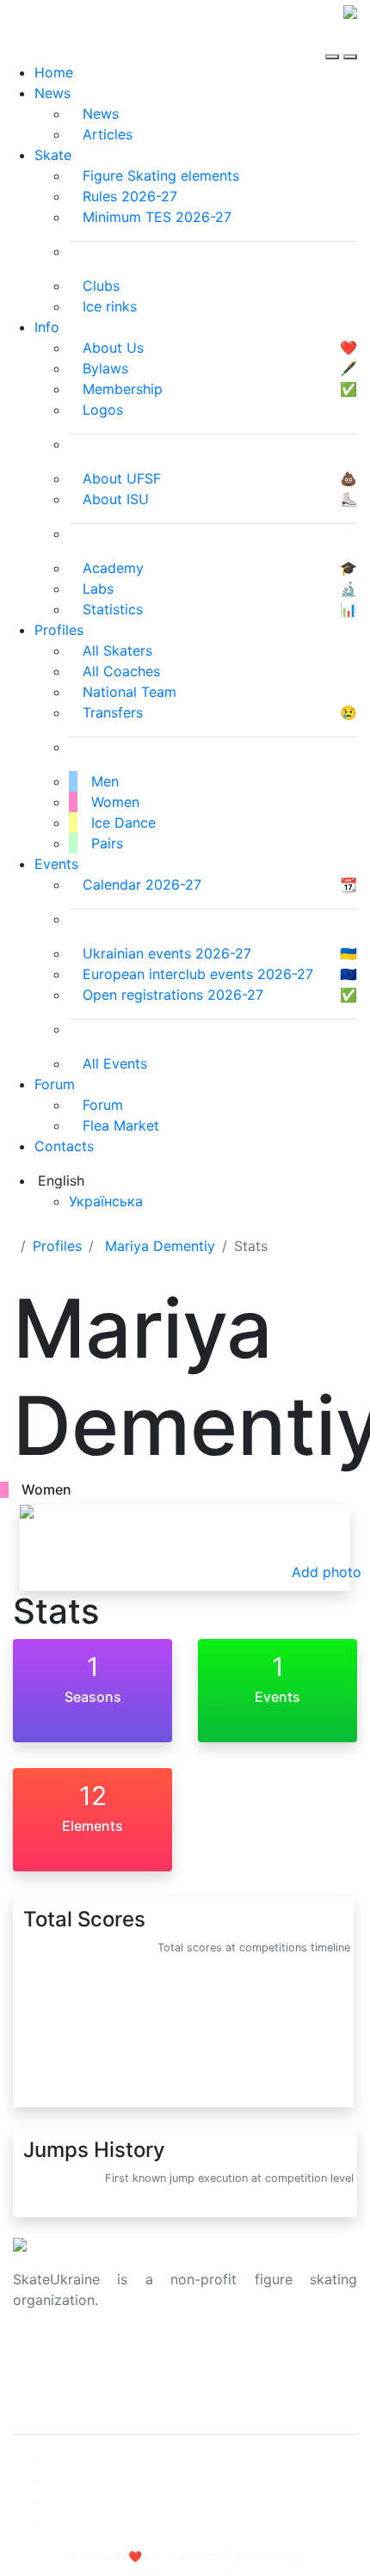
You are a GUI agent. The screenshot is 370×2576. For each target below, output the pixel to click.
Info (47, 327)
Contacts (64, 1146)
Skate (53, 155)
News (52, 93)
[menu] (334, 41)
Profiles (59, 630)
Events (56, 864)
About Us (43, 2355)
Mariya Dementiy (160, 1246)
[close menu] (350, 41)
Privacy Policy (59, 2376)
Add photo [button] (327, 1572)
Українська (106, 1201)
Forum (55, 1084)
